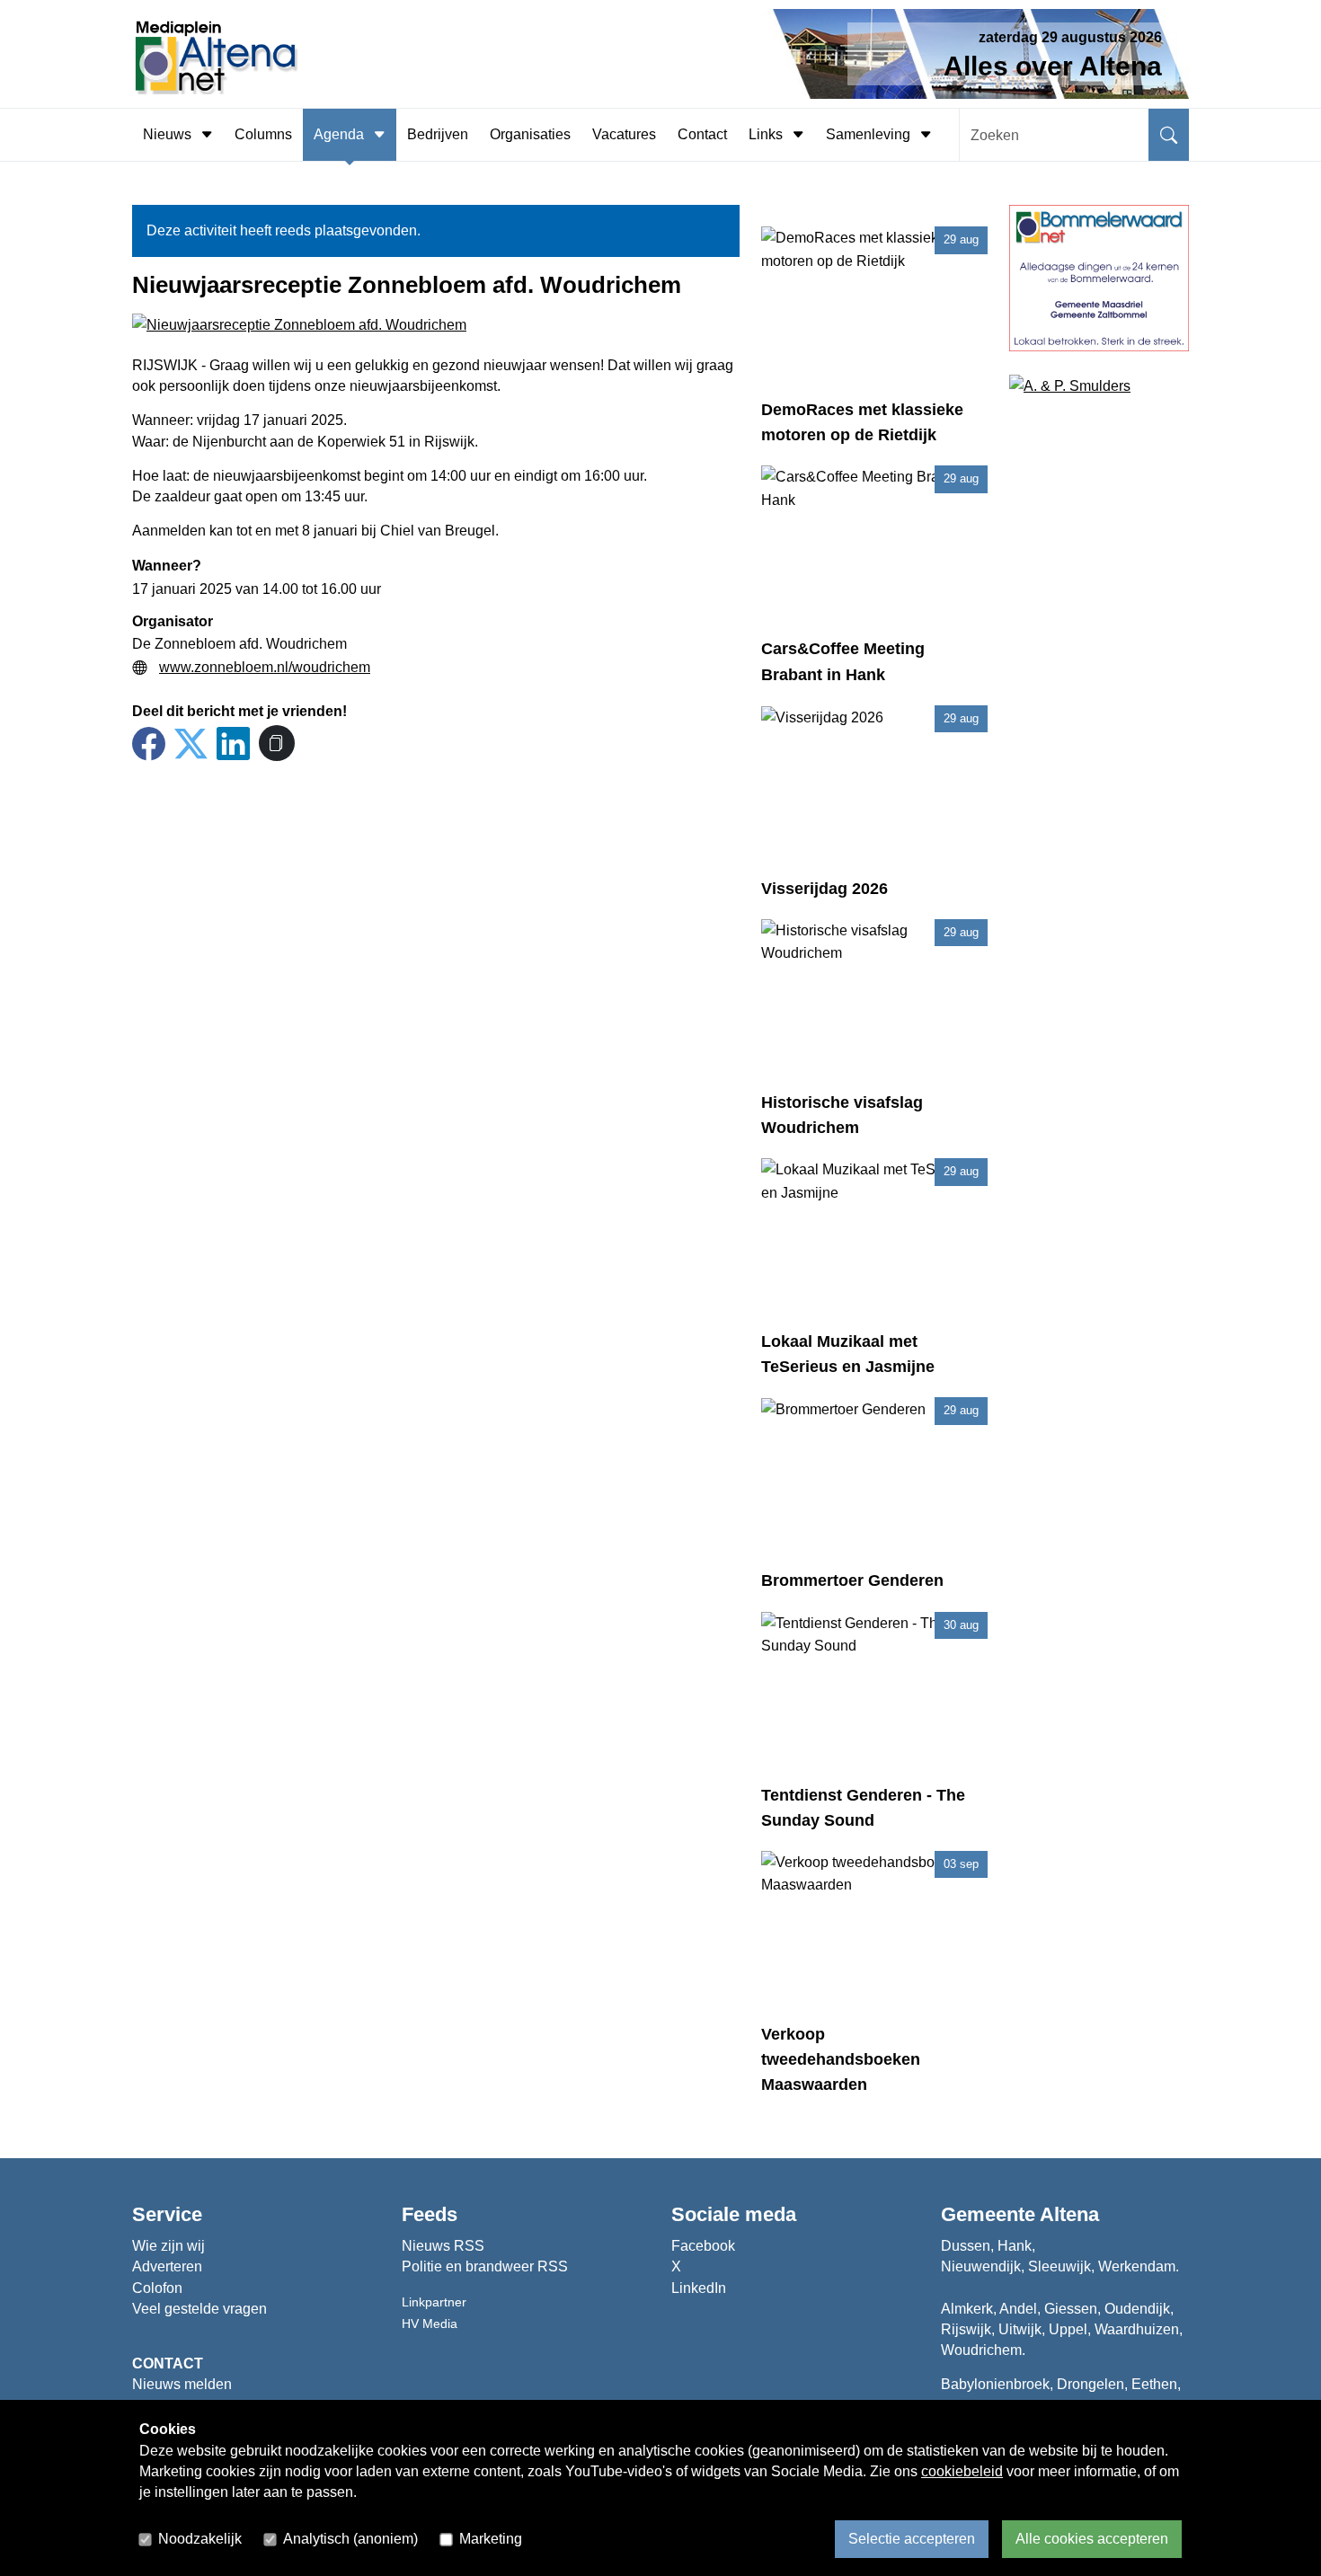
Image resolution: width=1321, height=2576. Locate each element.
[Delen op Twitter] (191, 744)
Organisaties (530, 134)
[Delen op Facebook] (149, 744)
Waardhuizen (1137, 2329)
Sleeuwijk (1059, 2266)
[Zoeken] (1169, 135)
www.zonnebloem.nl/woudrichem (265, 667)
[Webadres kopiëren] (277, 743)
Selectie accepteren (912, 2539)
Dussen (966, 2246)
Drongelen (1090, 2384)
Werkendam (1137, 2266)
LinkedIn (699, 2288)
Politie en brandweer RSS (485, 2266)
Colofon (157, 2288)
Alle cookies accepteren (1092, 2539)
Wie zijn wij (168, 2246)
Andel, (1020, 2309)
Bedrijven (438, 134)
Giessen (1071, 2309)
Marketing (491, 2539)
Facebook (703, 2246)
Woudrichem (981, 2350)
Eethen (1154, 2384)
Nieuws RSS (443, 2246)
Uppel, (1070, 2329)
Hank (1015, 2246)
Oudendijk (1137, 2309)
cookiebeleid (962, 2471)
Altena (1069, 2214)
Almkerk (967, 2309)
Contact (702, 134)
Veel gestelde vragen (199, 2309)
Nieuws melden (182, 2384)
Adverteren (167, 2266)
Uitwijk (1020, 2329)
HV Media (430, 2324)
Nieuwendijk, (983, 2266)
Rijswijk (966, 2329)
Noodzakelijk (200, 2539)
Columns (263, 134)
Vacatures (624, 134)
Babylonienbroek (995, 2384)
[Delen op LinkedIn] (233, 744)
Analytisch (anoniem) (350, 2539)
